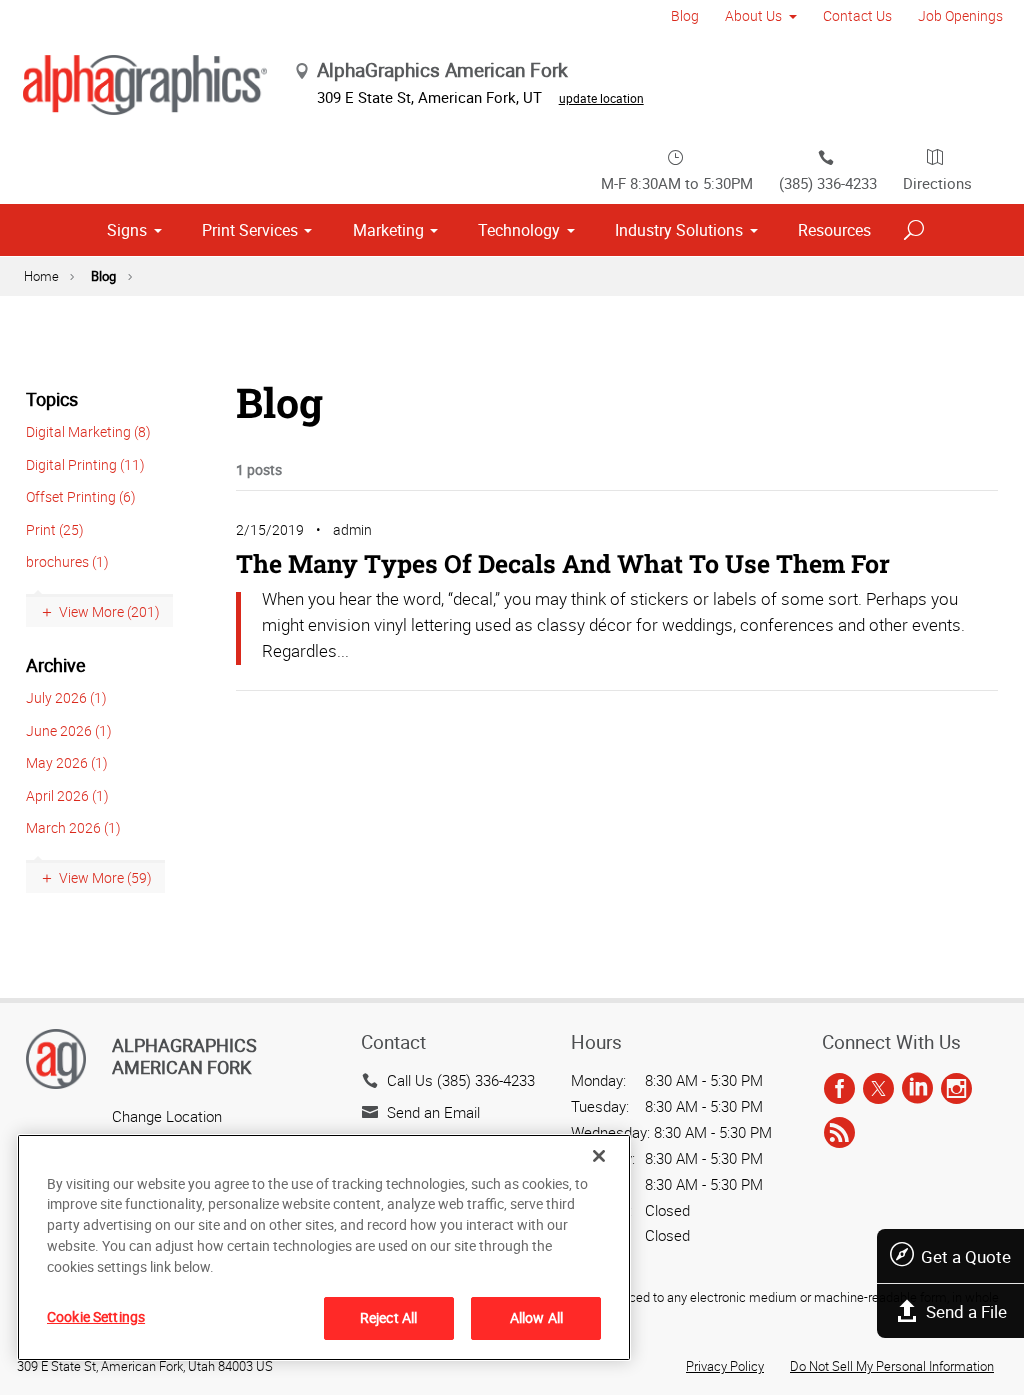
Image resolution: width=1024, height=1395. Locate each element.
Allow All (536, 1317)
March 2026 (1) (73, 827)
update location (601, 98)
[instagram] (956, 1090)
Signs (127, 230)
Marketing (388, 230)
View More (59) (105, 877)
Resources (834, 230)
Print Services (250, 230)
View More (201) (109, 611)
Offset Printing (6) (81, 496)
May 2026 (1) (67, 762)
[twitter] (878, 1090)
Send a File (966, 1311)
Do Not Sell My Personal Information (892, 1366)
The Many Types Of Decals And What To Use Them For (563, 563)
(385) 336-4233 (828, 183)
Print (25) (55, 529)
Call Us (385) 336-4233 (461, 1080)
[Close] (599, 1156)
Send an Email (433, 1112)
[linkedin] (917, 1090)
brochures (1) (67, 561)
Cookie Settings (96, 1316)
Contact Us (857, 15)
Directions (937, 183)
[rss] (839, 1133)
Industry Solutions (679, 230)
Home (41, 276)
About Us (753, 15)
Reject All (388, 1317)
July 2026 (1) (66, 697)
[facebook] (839, 1090)
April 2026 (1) (67, 795)
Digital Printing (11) (85, 464)
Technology (519, 230)
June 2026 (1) (69, 730)
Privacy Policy (725, 1366)
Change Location (167, 1116)
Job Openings (960, 15)
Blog (685, 15)
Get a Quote (966, 1256)
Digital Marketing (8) (88, 431)
